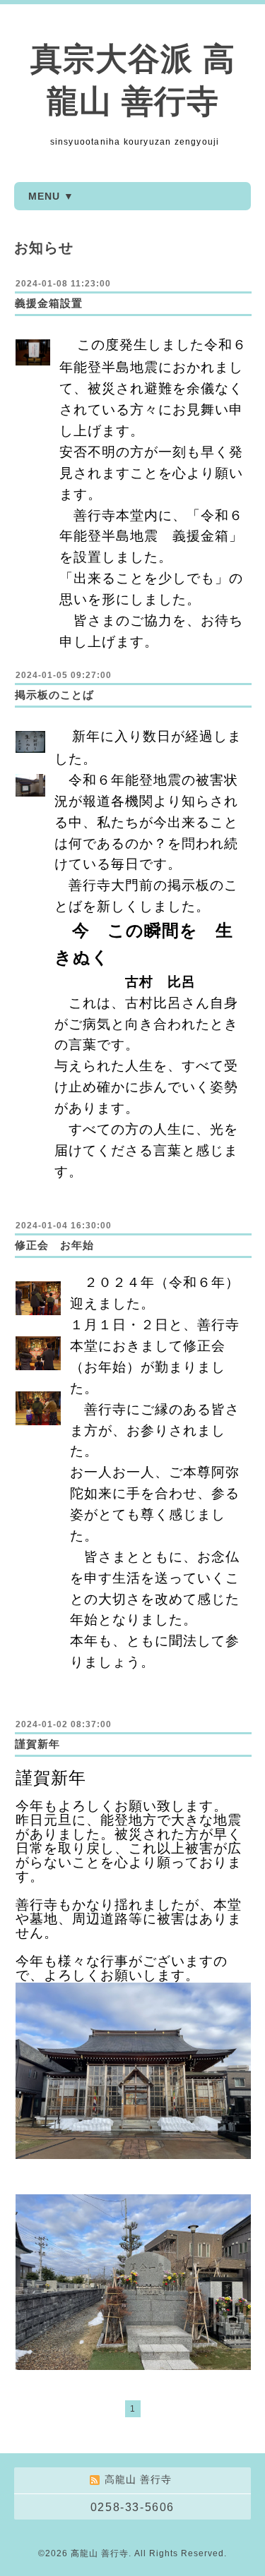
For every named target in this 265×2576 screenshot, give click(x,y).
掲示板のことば (54, 695)
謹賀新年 (37, 1744)
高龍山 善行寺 (100, 2553)
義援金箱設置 (49, 303)
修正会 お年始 (54, 1245)
